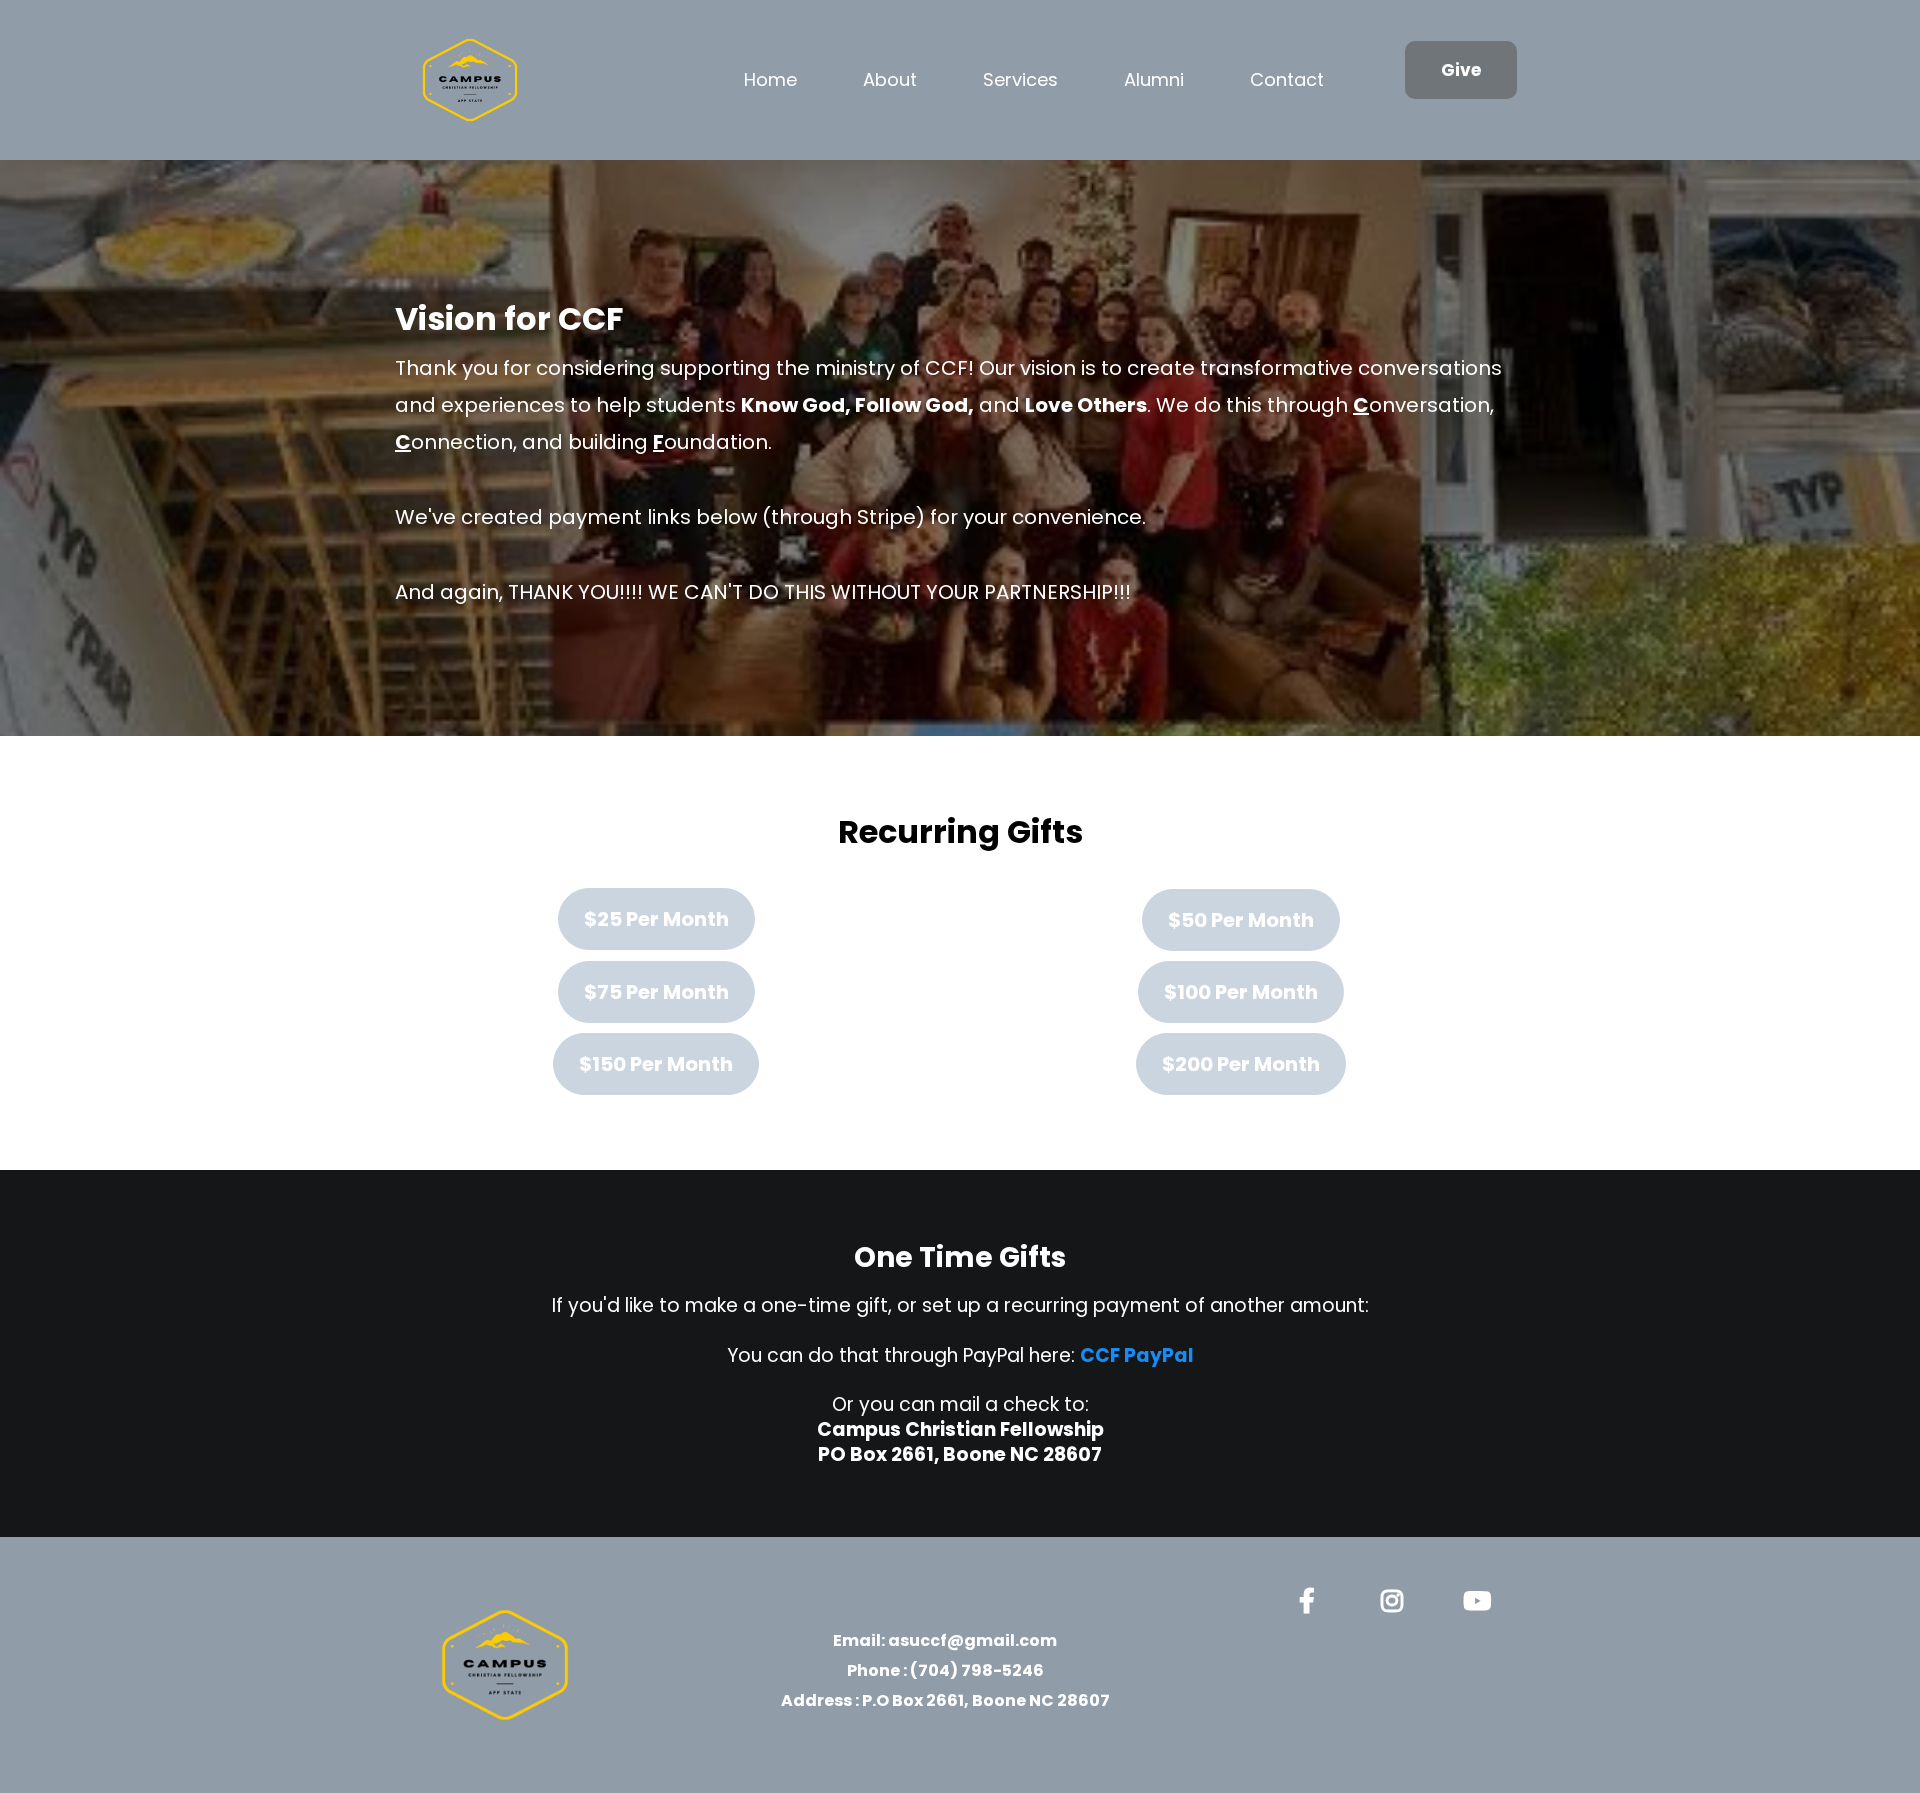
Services (1020, 79)
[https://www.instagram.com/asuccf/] (1397, 1597)
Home (770, 79)
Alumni (1154, 79)
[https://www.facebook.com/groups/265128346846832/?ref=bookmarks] (1312, 1597)
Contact (1287, 79)
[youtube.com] (1482, 1597)
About (890, 79)
